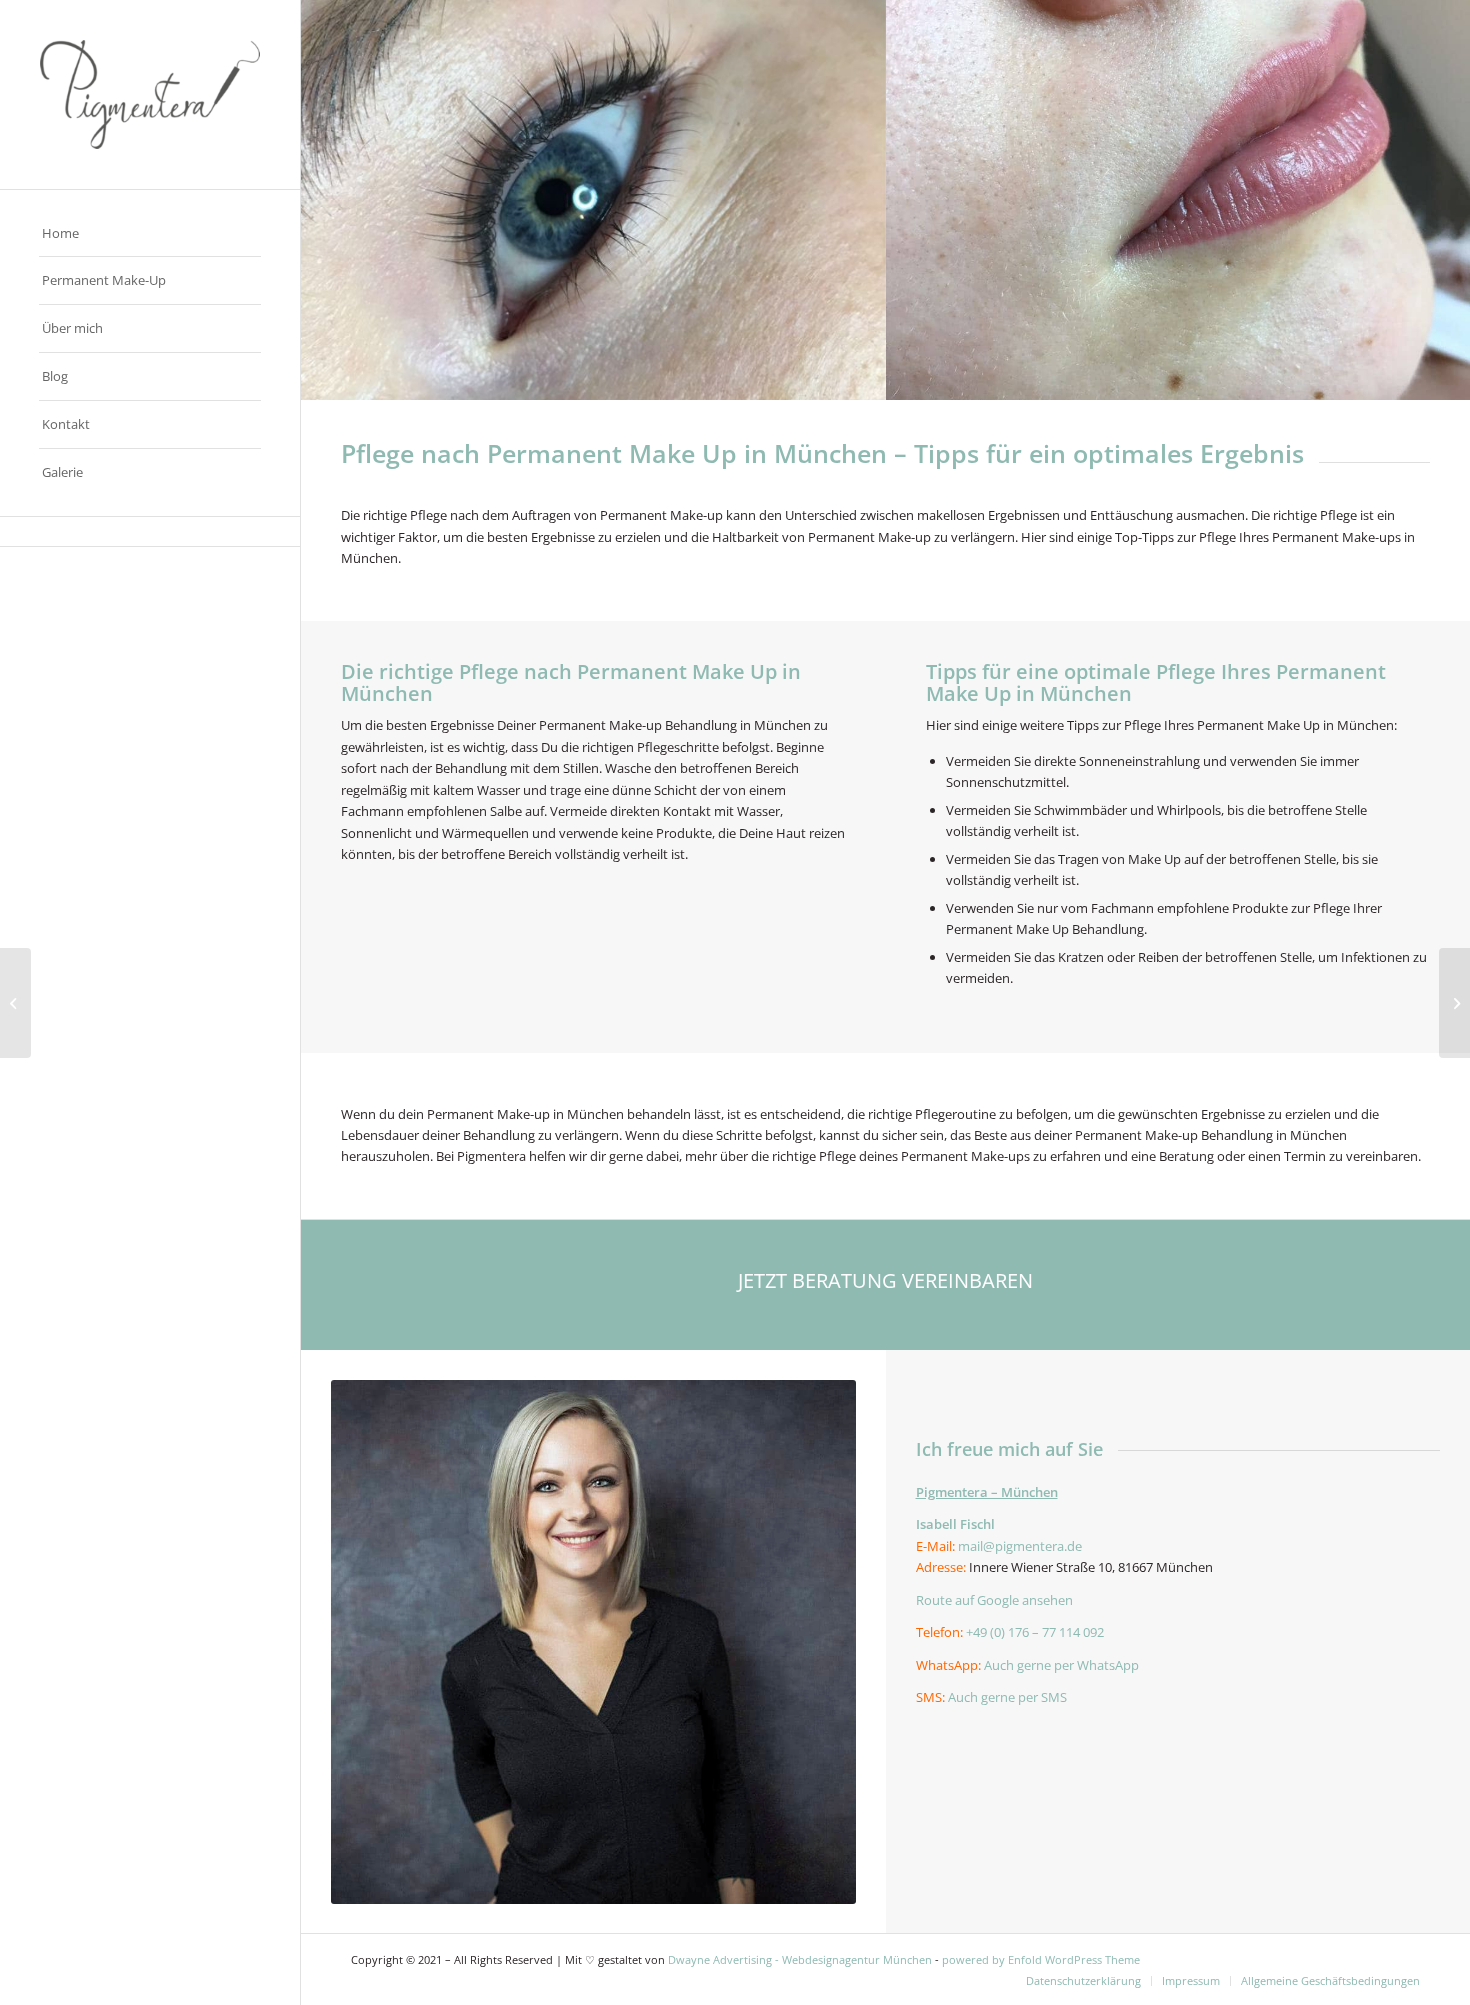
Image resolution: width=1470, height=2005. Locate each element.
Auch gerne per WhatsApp (1061, 1665)
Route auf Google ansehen (994, 1600)
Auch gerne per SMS (1007, 1697)
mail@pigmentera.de (1020, 1546)
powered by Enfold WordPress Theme (1041, 1959)
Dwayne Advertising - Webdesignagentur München (800, 1959)
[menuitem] (150, 234)
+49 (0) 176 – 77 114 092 (1035, 1632)
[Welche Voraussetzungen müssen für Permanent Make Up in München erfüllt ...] (15, 1003)
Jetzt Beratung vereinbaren (885, 1280)
